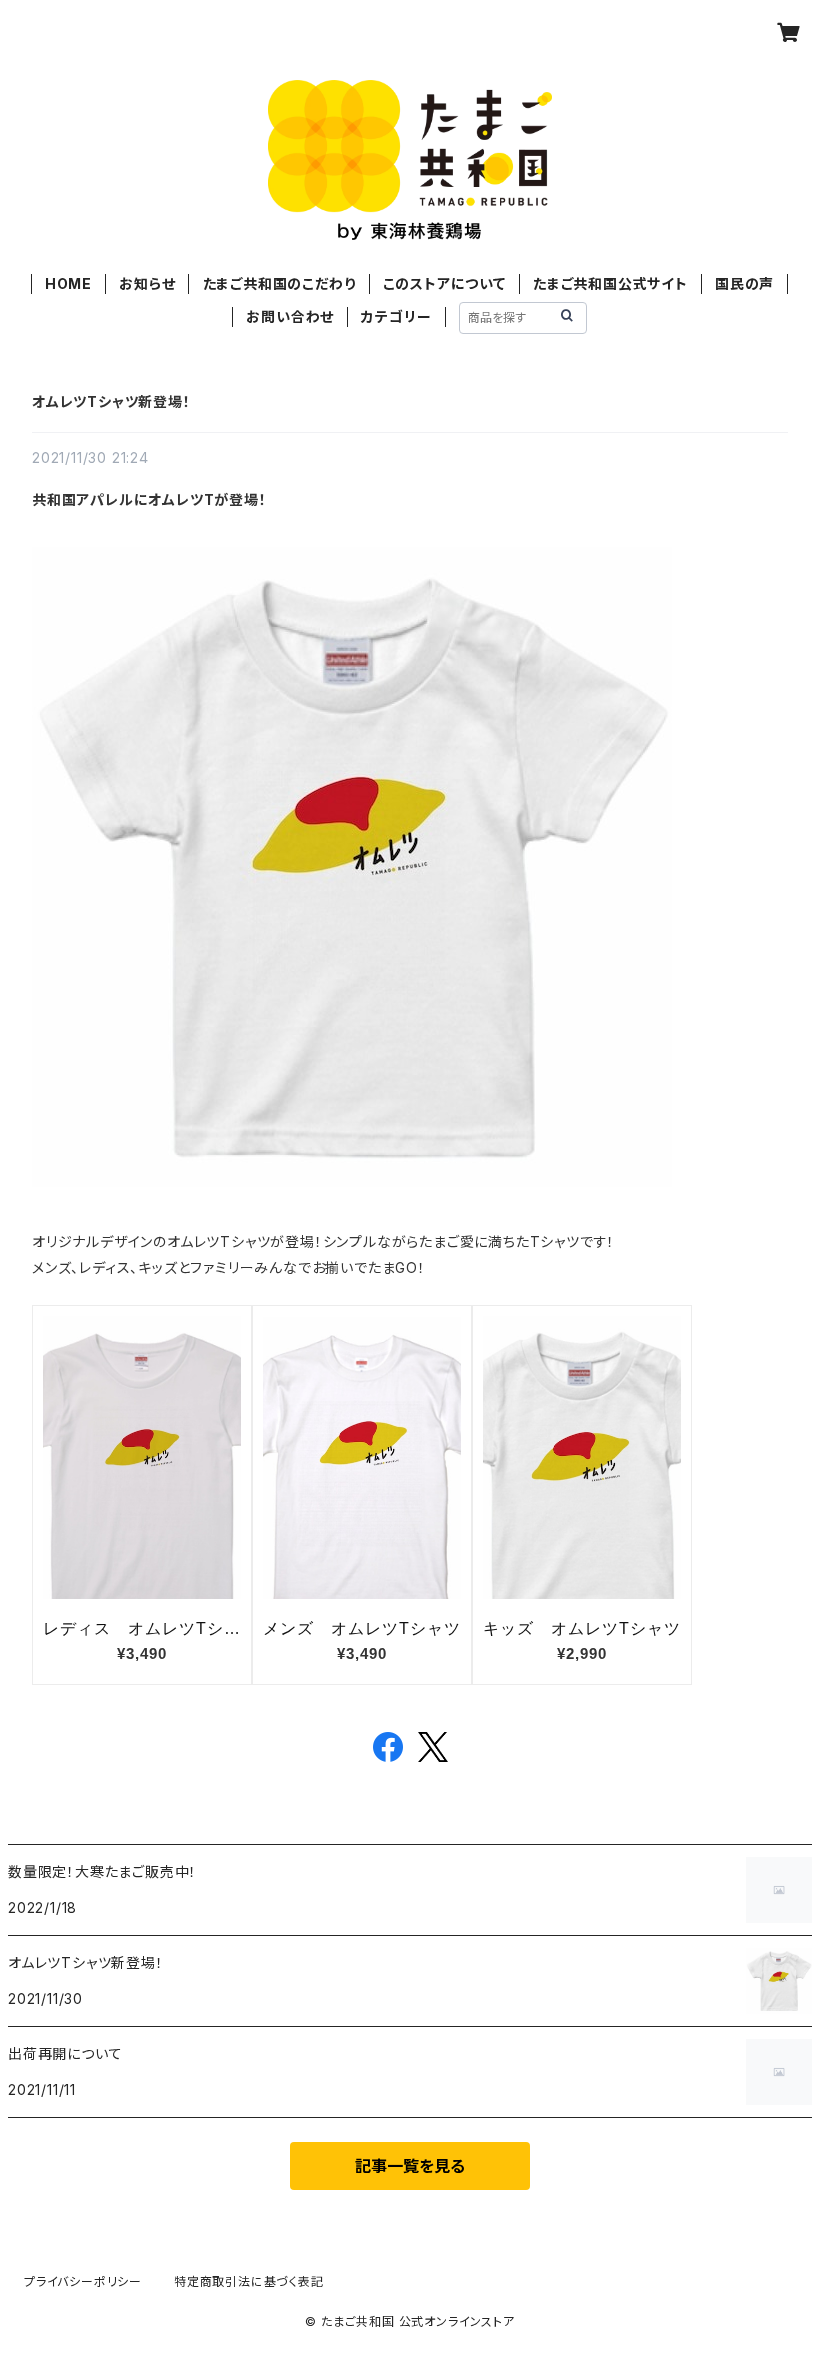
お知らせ (147, 283)
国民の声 (744, 283)
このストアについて (444, 283)
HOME (68, 283)
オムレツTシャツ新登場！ (111, 401)
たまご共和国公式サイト (610, 283)
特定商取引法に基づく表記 (249, 2281)
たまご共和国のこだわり (279, 283)
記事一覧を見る (410, 2166)
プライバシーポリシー (83, 2281)
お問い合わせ (290, 316)
